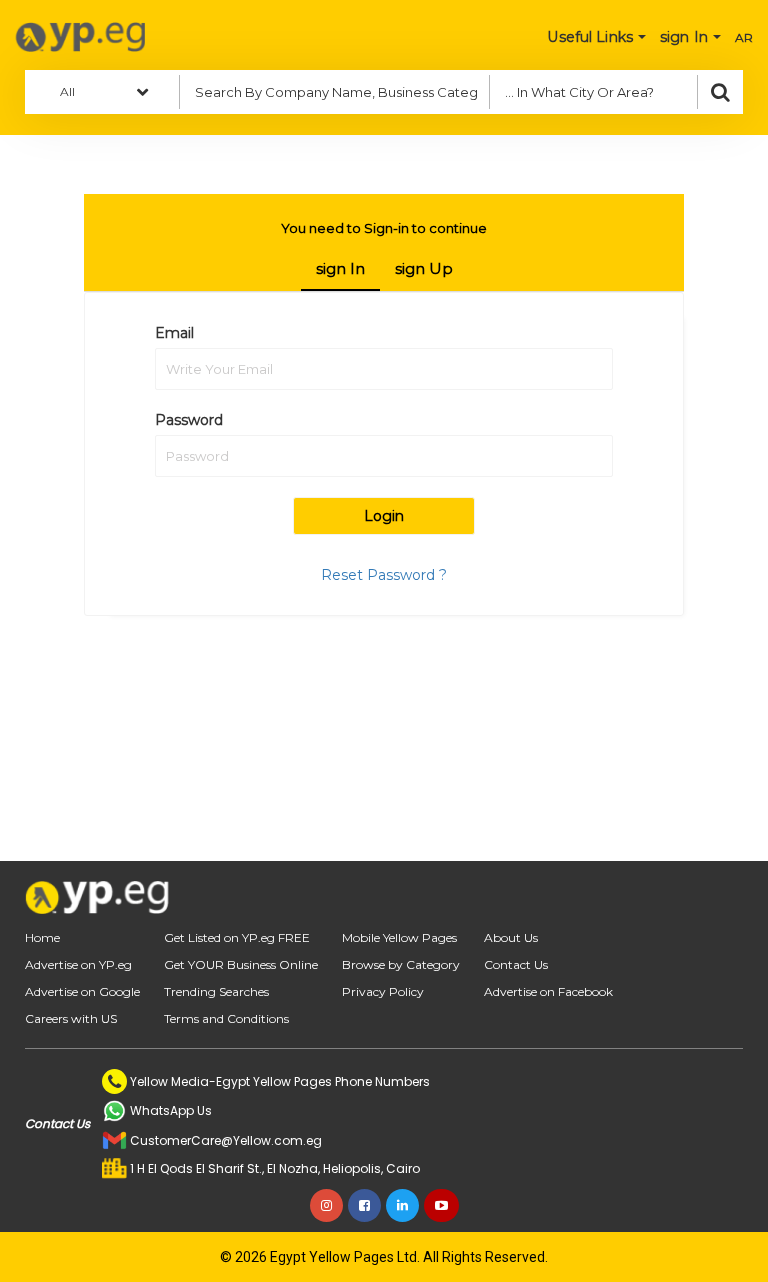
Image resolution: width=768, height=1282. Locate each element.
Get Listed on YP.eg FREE (237, 937)
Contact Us (516, 964)
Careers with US (71, 1018)
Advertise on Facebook (548, 991)
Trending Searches (216, 991)
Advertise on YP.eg (78, 964)
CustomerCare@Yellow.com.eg (226, 1140)
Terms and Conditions (226, 1018)
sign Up (424, 268)
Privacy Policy (383, 991)
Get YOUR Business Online (241, 964)
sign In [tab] (340, 268)
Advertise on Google (82, 991)
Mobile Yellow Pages (399, 937)
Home (42, 937)
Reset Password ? (384, 575)
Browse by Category (401, 964)
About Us (511, 937)
